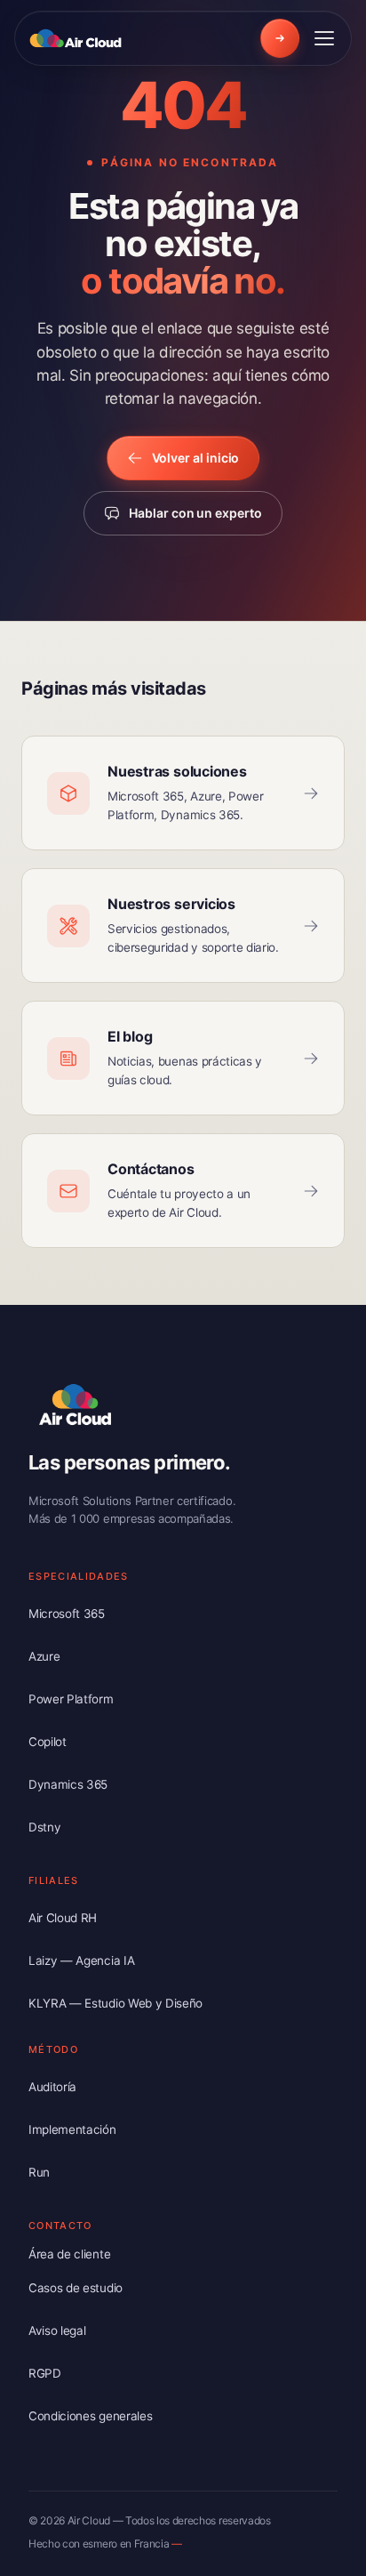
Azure (44, 1656)
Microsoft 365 (67, 1614)
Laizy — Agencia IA (81, 1960)
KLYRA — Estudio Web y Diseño (115, 2003)
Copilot (48, 1742)
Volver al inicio (196, 458)
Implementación (72, 2129)
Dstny (44, 1827)
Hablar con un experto (195, 513)
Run (39, 2172)
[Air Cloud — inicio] (78, 38)
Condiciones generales (90, 2416)
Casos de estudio (76, 2288)
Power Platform (71, 1699)
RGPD (45, 2373)
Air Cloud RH (63, 1918)
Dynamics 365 (68, 1784)
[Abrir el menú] (324, 38)
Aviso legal (57, 2330)
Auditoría (52, 2087)
